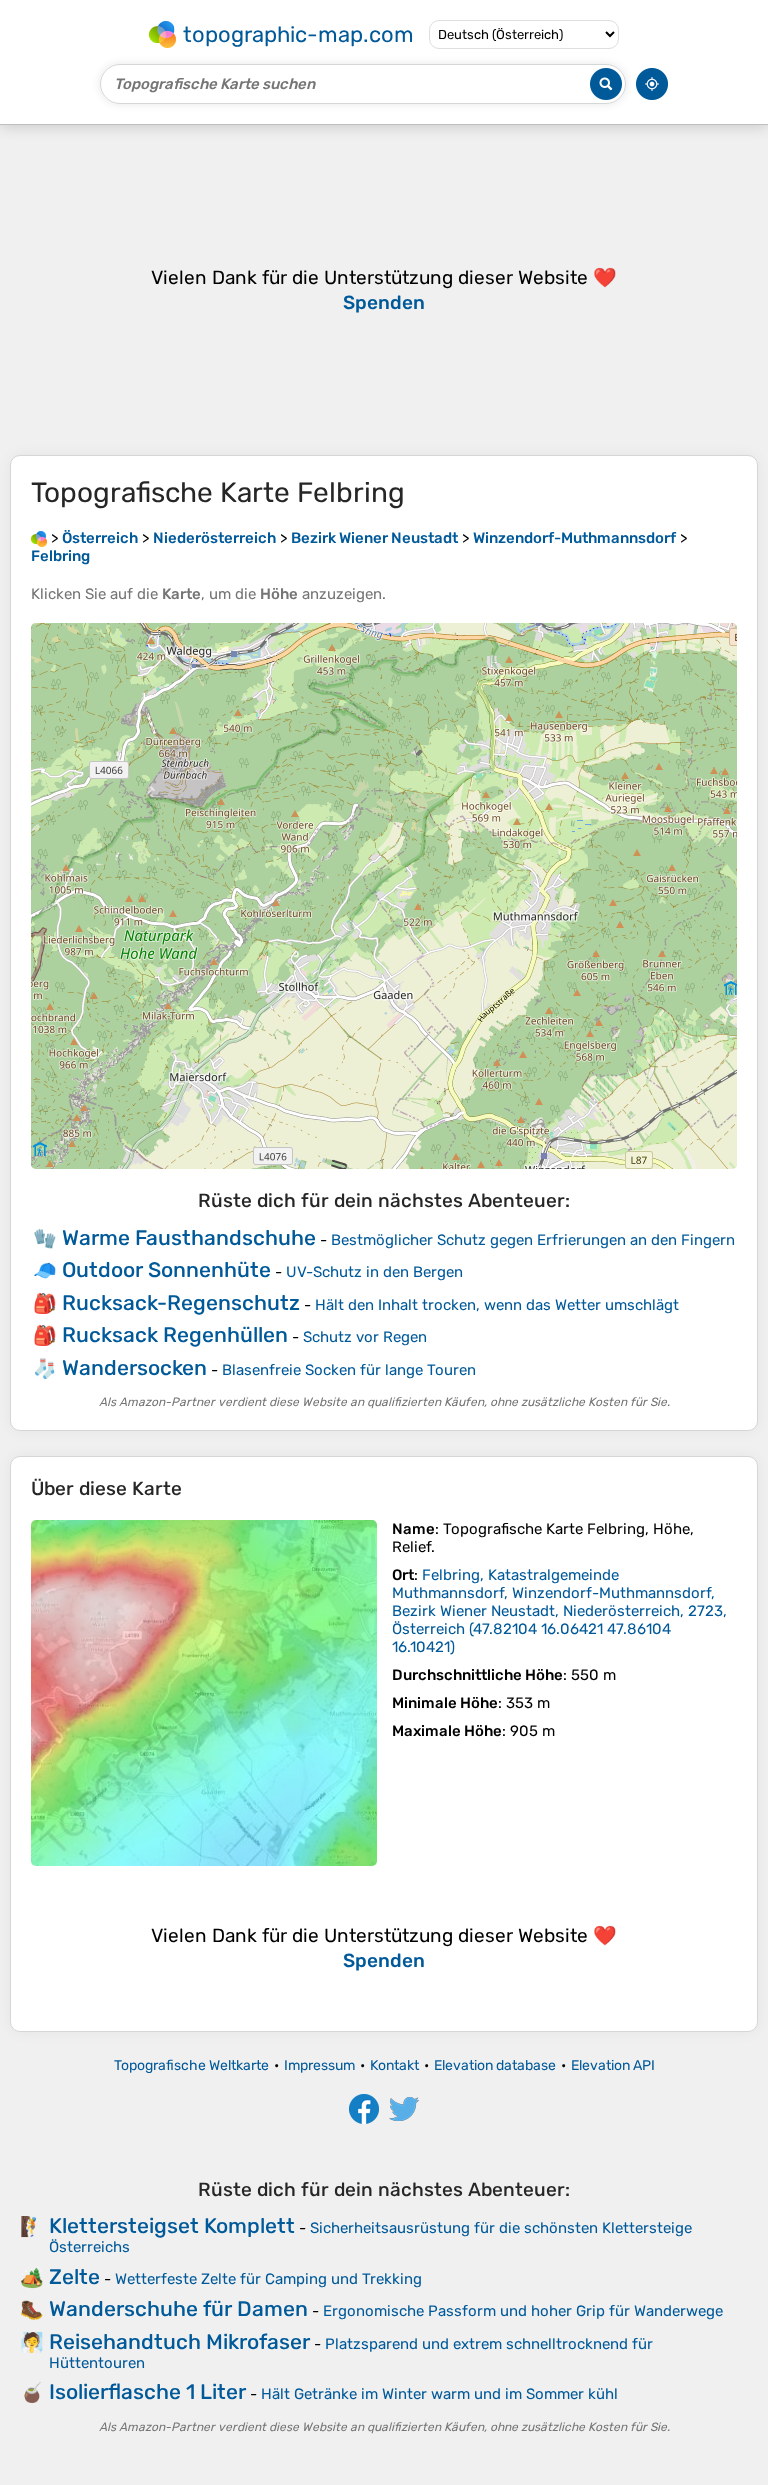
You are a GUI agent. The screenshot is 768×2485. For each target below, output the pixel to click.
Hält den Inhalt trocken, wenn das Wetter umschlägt (497, 1305)
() (559, 1611)
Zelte (74, 2276)
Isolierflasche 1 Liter (147, 2391)
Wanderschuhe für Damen (178, 2308)
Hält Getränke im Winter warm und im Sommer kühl (439, 2394)
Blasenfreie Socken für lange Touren (349, 1370)
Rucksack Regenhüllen (175, 1334)
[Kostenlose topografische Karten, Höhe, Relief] (39, 538)
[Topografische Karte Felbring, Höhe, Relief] (204, 1693)
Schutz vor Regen (365, 1337)
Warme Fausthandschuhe (189, 1237)
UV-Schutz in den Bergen (374, 1272)
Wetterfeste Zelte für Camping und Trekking (268, 2279)
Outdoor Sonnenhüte (166, 1269)
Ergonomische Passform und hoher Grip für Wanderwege (523, 2311)
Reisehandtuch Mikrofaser (179, 2341)
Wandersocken (134, 1367)
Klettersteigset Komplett (172, 2225)
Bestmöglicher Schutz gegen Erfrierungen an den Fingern (533, 1240)
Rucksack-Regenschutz (181, 1302)
